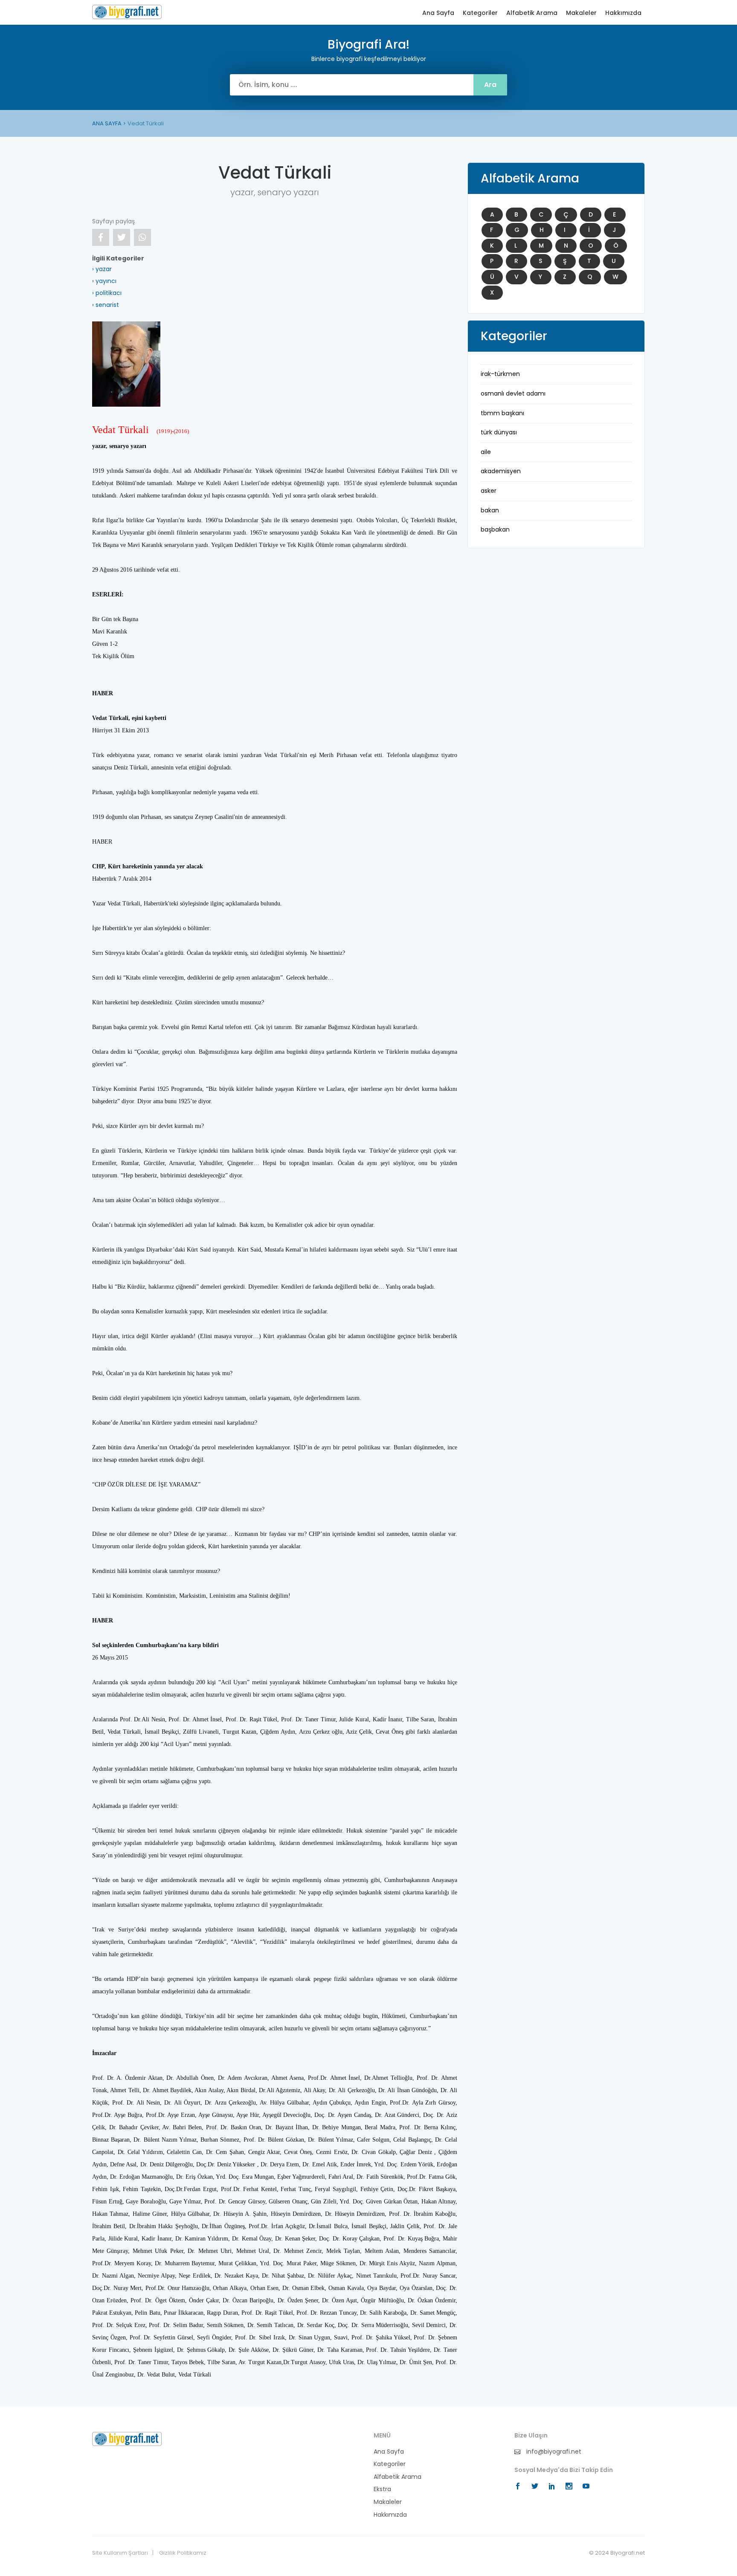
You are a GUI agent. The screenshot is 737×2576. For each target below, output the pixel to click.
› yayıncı (104, 281)
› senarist (106, 305)
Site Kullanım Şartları (120, 2553)
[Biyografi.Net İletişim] (127, 2438)
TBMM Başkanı (502, 413)
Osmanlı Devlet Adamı (513, 393)
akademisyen (501, 471)
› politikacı (107, 293)
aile (486, 452)
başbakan (495, 529)
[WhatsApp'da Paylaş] (142, 237)
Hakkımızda (623, 13)
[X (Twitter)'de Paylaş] (122, 237)
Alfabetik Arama (532, 13)
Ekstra (382, 2489)
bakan (490, 510)
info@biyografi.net (553, 2452)
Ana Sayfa (438, 13)
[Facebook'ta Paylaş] (101, 237)
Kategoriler (480, 13)
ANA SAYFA (107, 123)
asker (489, 491)
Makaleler (581, 13)
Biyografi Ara (127, 12)
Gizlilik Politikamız (183, 2553)
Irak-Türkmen (500, 374)
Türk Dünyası (499, 432)
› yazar (102, 269)
